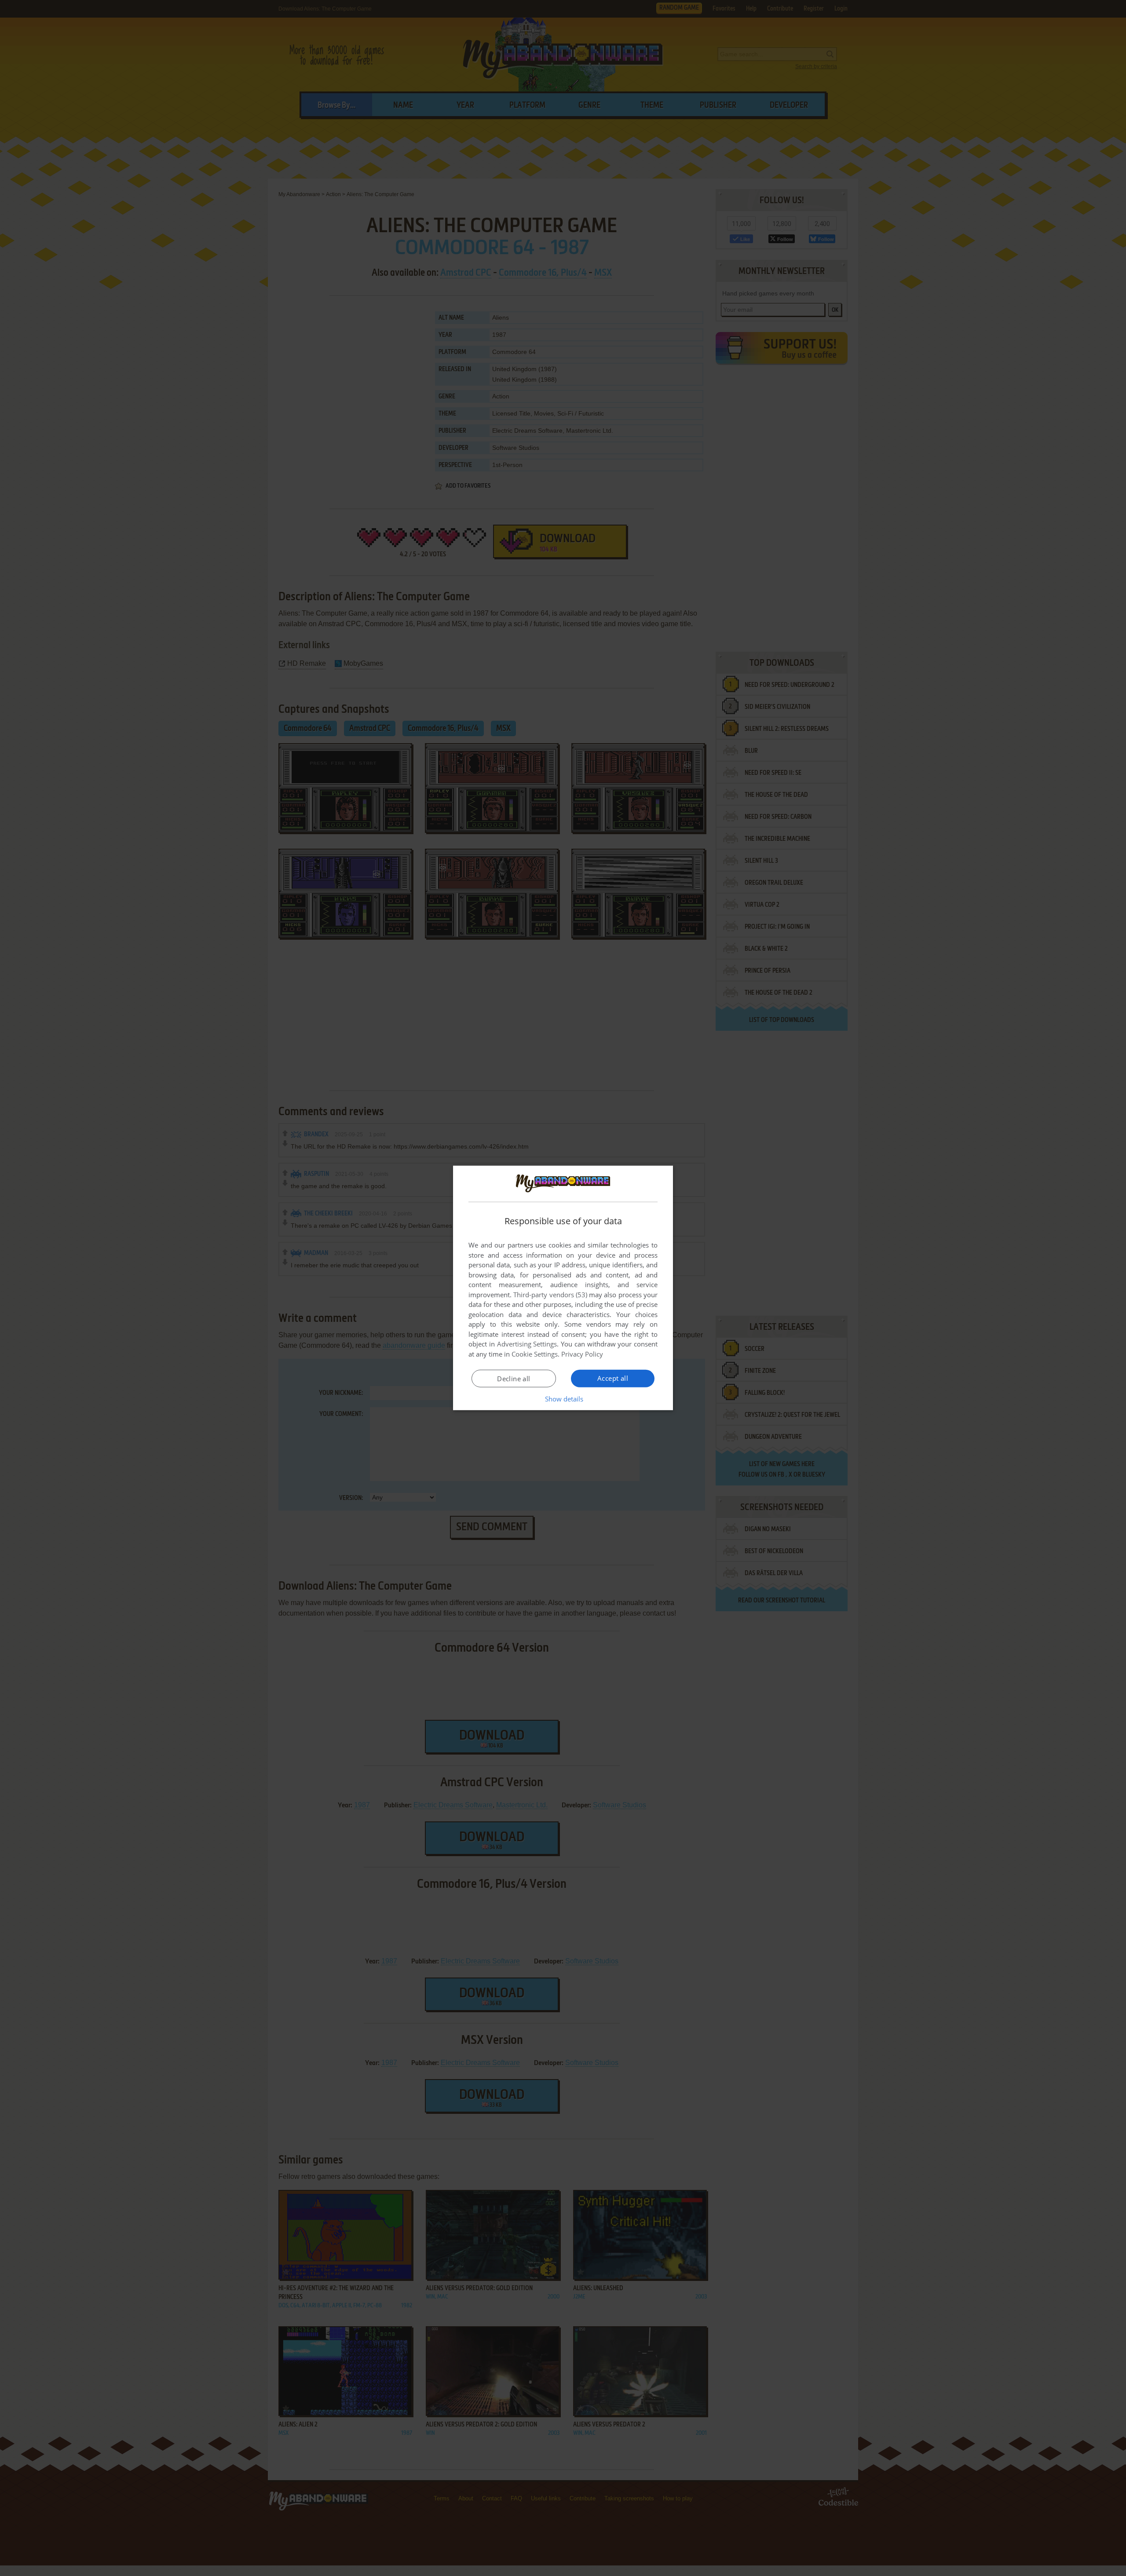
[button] (563, 1399)
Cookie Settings (535, 1354)
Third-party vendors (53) (550, 1295)
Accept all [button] (613, 1378)
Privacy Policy (582, 1354)
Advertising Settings (527, 1344)
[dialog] (563, 1288)
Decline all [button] (514, 1379)
